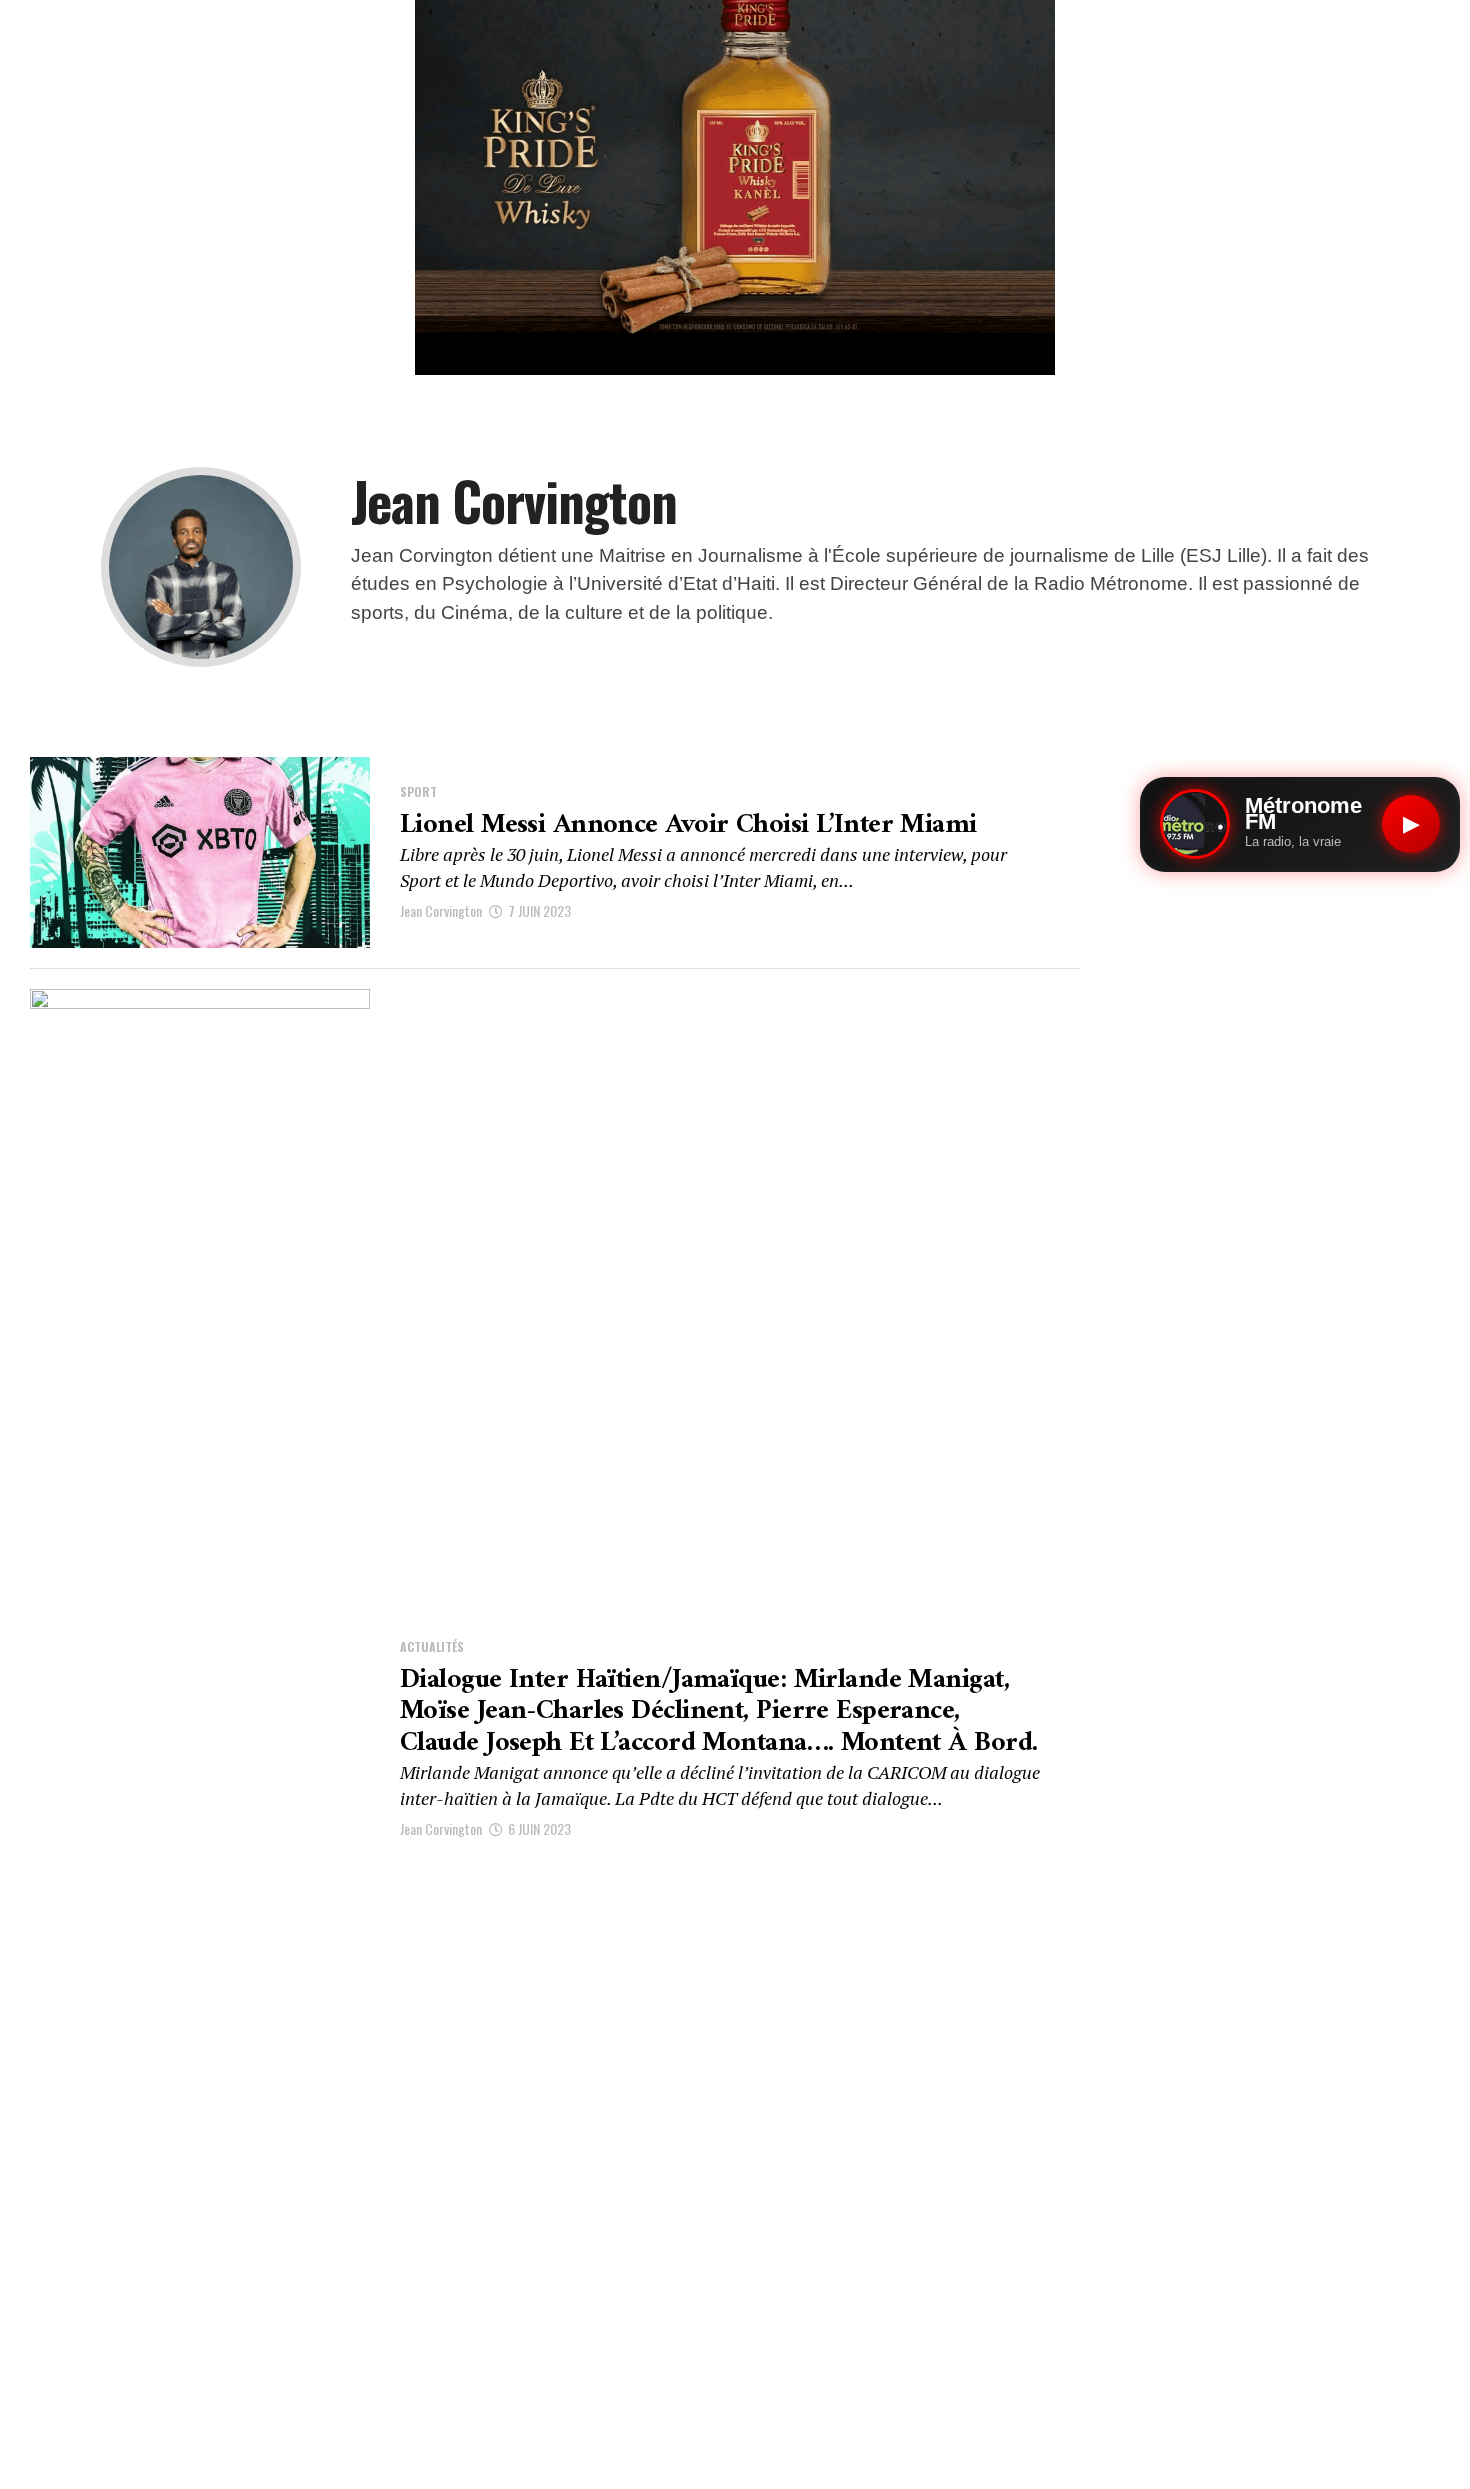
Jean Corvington (441, 910)
